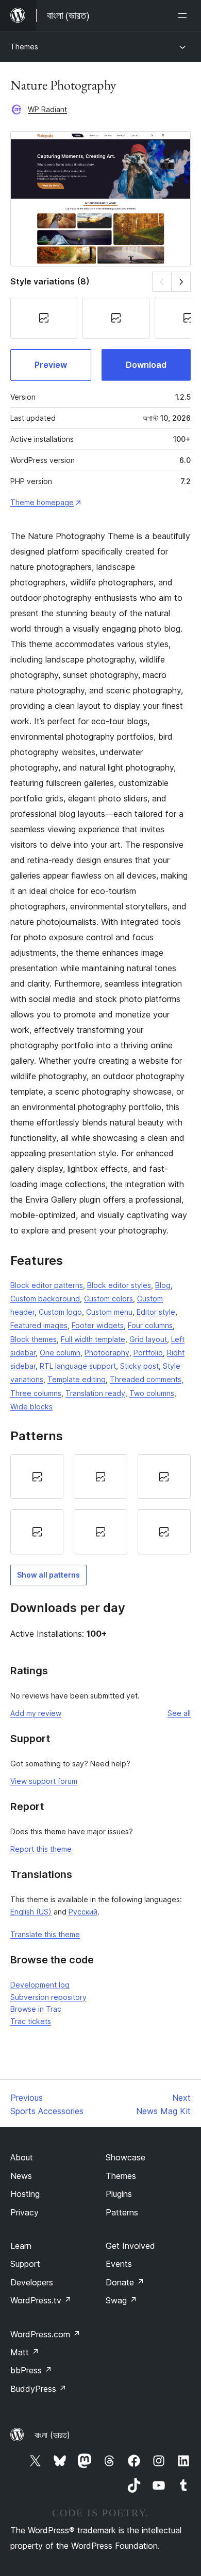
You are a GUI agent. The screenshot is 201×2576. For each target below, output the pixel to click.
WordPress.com (45, 2334)
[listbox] (100, 1504)
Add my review (36, 1713)
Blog (163, 1285)
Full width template (93, 1339)
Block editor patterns (47, 1285)
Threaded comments (146, 1379)
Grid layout (148, 1339)
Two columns (152, 1393)
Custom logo (60, 1312)
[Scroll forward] (181, 282)
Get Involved (130, 2246)
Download (146, 365)
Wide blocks (31, 1407)
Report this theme (41, 1849)
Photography (107, 1353)
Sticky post (139, 1366)
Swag (121, 2300)
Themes (24, 47)
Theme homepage (42, 502)
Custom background (45, 1299)
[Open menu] (185, 15)
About (22, 2157)
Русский (83, 1912)
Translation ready (95, 1393)
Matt (25, 2352)
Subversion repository (48, 1997)
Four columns (150, 1325)
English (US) (31, 1912)
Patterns (122, 2212)
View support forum (44, 1781)
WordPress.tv (41, 2300)
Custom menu (109, 1312)
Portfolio (148, 1353)
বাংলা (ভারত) (52, 2435)
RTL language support (78, 1366)
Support (25, 2264)
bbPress (31, 2370)
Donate (125, 2282)
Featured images (39, 1325)
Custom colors (108, 1299)
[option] (37, 1477)
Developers (32, 2282)
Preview (51, 365)
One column (60, 1353)
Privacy (24, 2212)
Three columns (36, 1393)
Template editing (77, 1379)
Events (119, 2264)
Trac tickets (31, 2021)
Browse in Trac (36, 2009)
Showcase (125, 2157)
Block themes (33, 1339)
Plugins (119, 2194)
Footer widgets (98, 1325)
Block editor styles (119, 1285)
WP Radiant (47, 109)
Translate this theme (45, 1934)
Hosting (25, 2194)
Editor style (156, 1312)
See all (179, 1713)
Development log (40, 1985)
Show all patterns (48, 1575)
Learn (21, 2246)
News (21, 2176)
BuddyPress (38, 2389)
